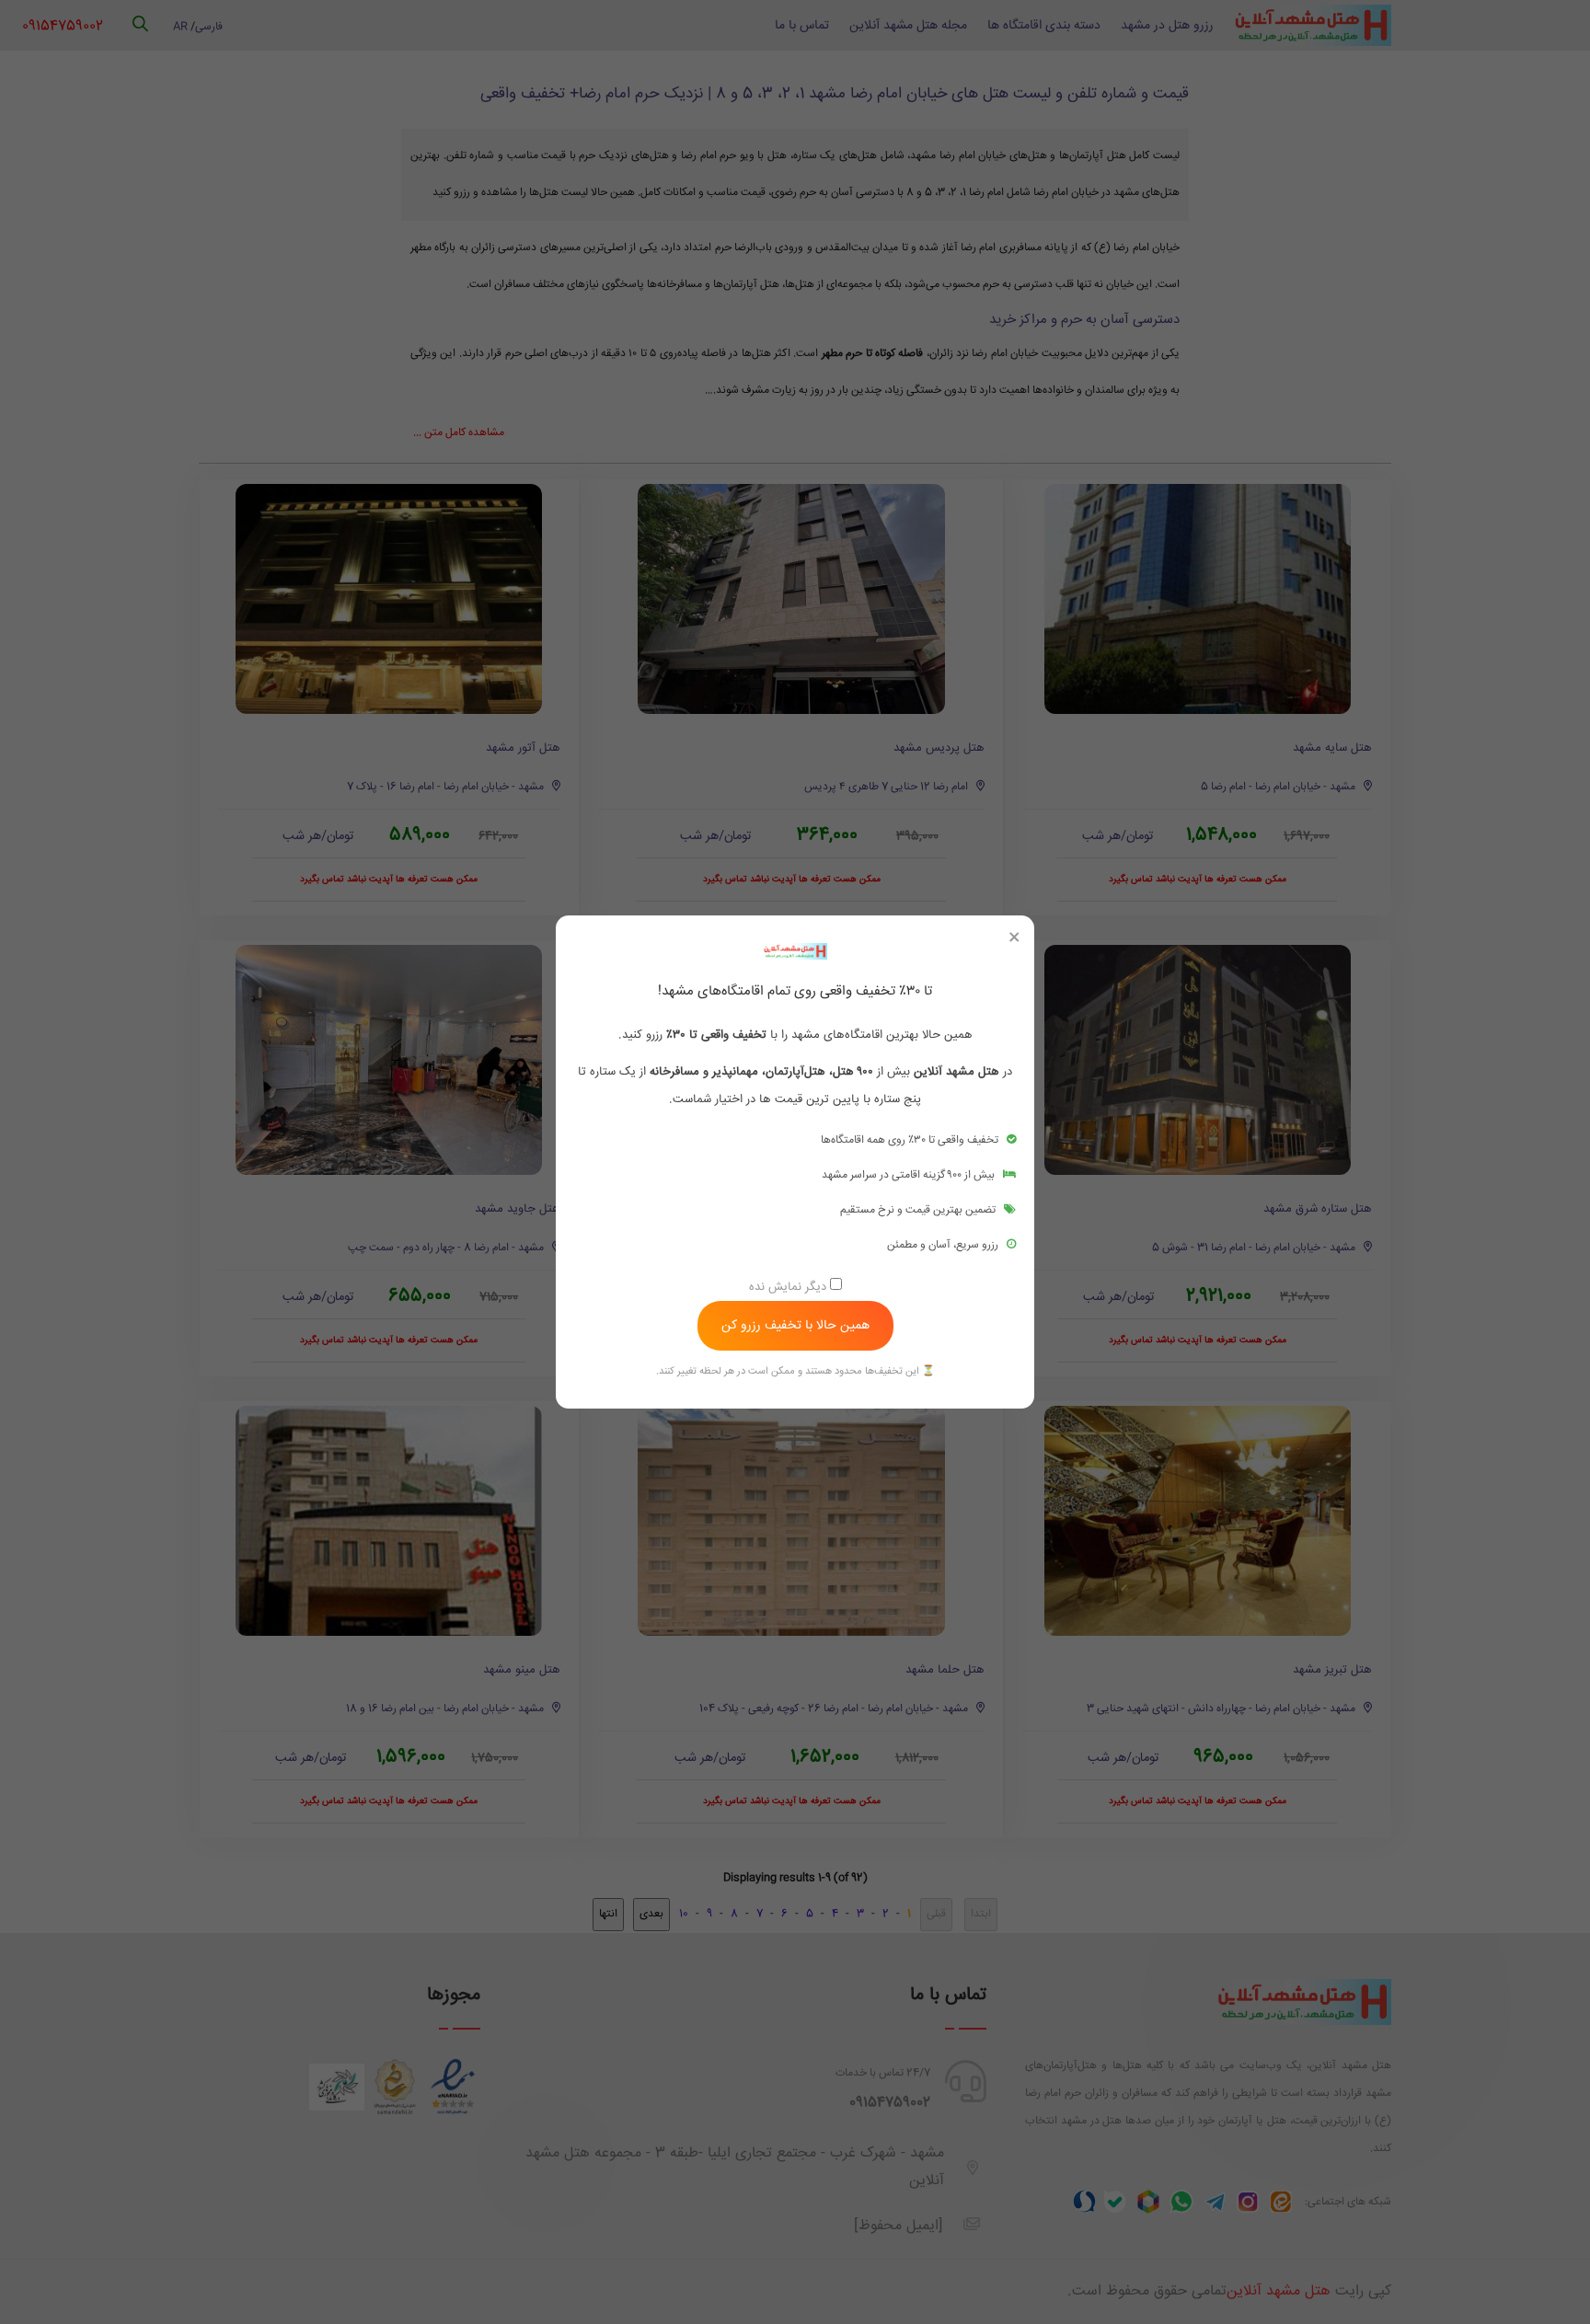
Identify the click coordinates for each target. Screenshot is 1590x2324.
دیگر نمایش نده (789, 1287)
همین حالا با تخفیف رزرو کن (795, 1326)
